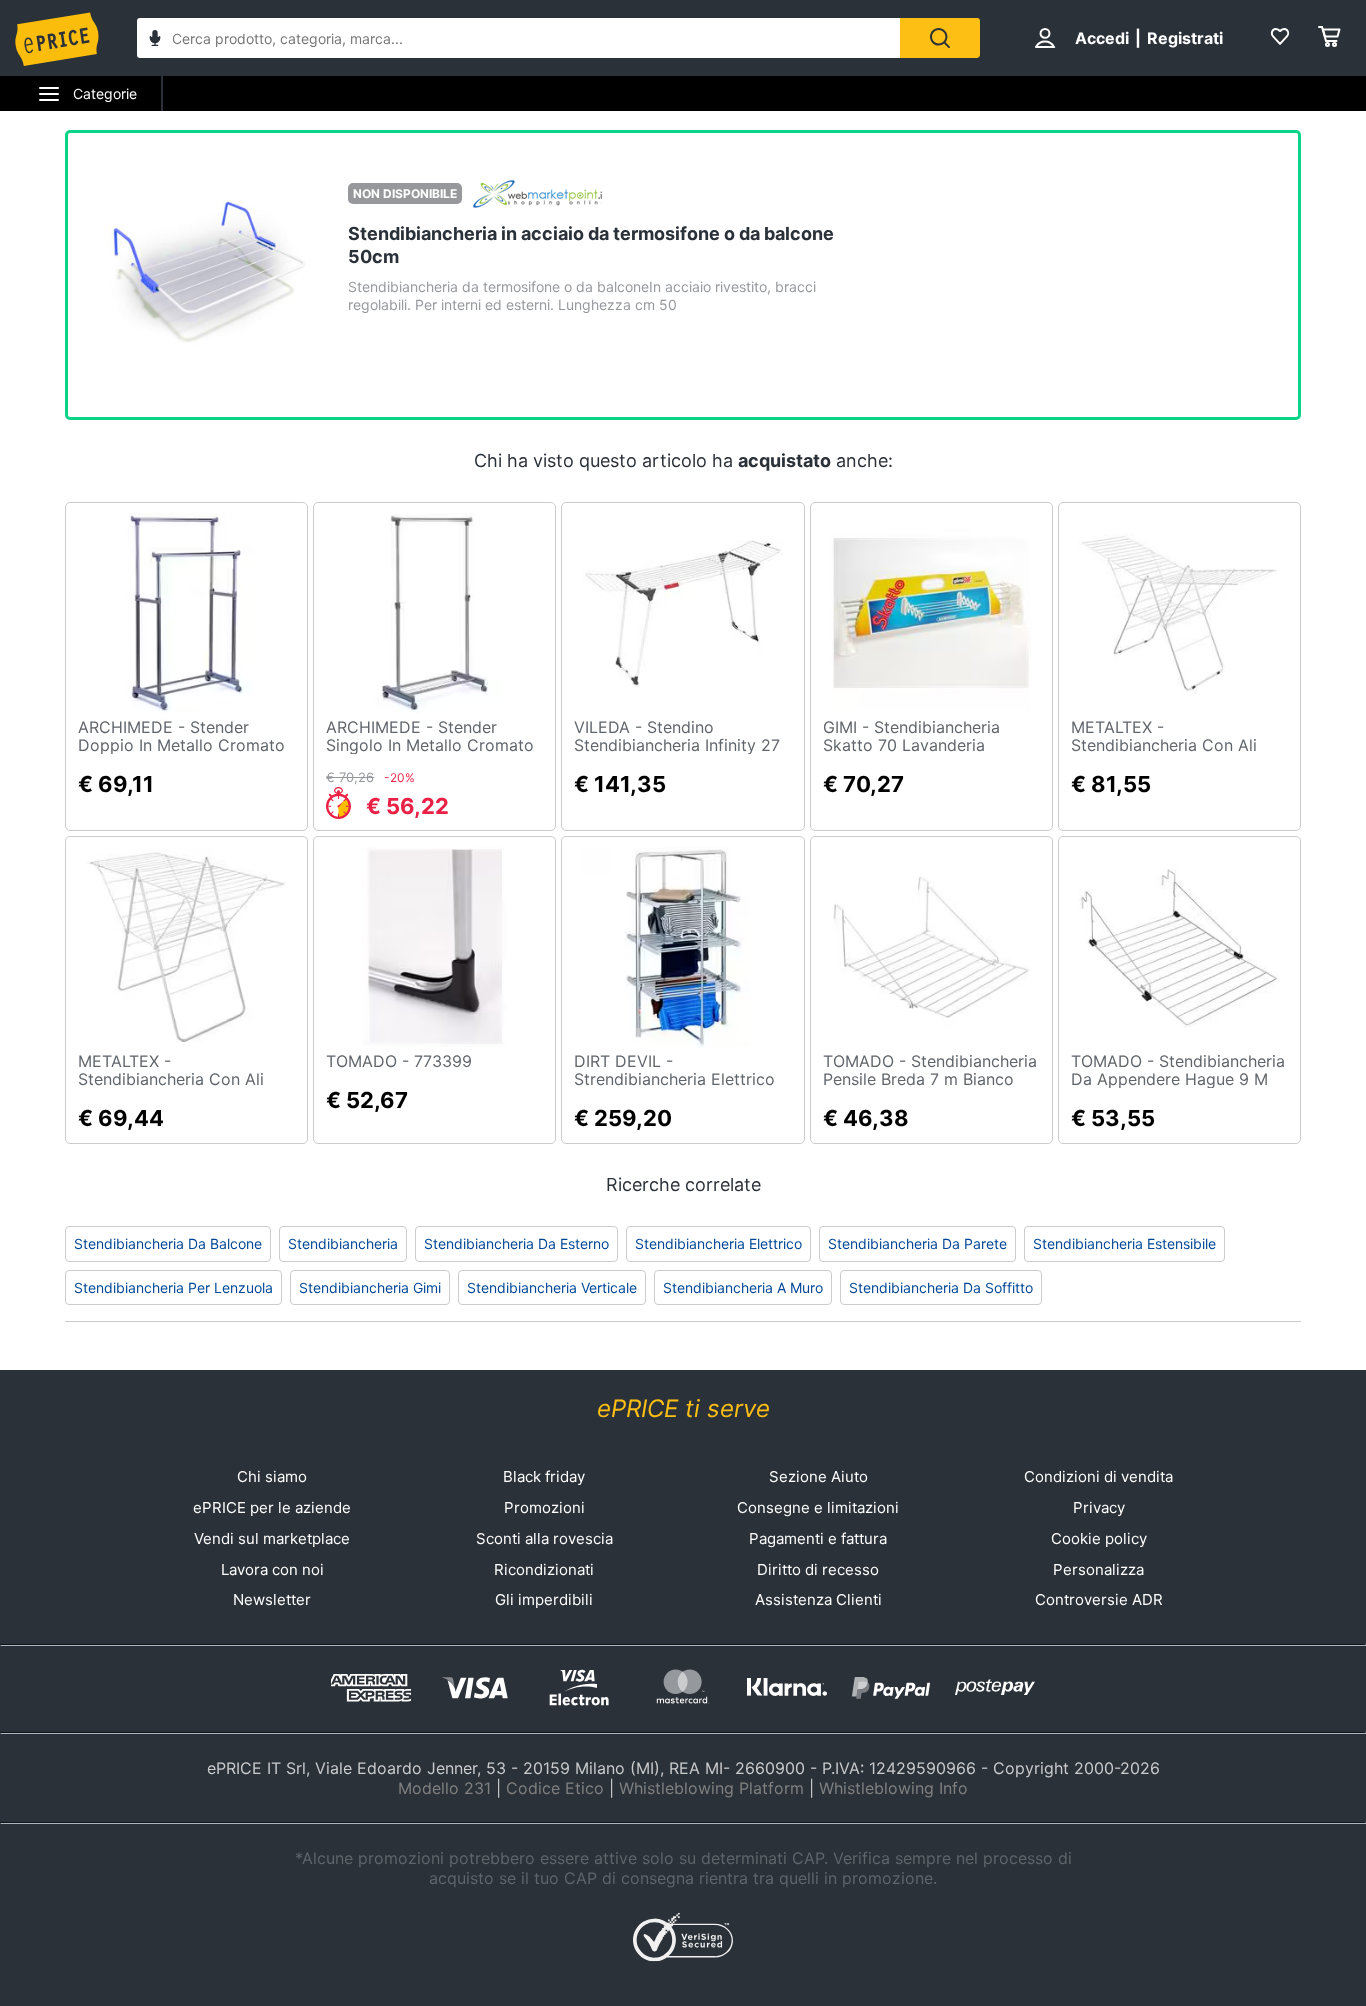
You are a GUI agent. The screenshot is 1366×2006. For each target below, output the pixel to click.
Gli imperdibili (544, 1599)
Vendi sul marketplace (272, 1538)
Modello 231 (444, 1788)
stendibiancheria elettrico (718, 1243)
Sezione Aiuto (818, 1476)
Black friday (544, 1476)
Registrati (1185, 38)
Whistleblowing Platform (711, 1788)
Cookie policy (1099, 1538)
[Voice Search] (155, 40)
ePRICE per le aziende (272, 1507)
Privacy (1099, 1507)
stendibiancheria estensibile (1124, 1243)
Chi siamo (272, 1476)
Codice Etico (555, 1788)
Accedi (1102, 38)
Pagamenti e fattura (818, 1538)
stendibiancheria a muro (743, 1287)
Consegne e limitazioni (818, 1507)
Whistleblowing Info (893, 1788)
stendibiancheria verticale (552, 1287)
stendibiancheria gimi (370, 1287)
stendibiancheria (343, 1243)
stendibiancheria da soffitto (941, 1287)
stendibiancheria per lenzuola (173, 1287)
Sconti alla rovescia (544, 1538)
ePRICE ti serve (683, 1408)
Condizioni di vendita (1098, 1476)
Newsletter (272, 1599)
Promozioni (544, 1507)
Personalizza (1098, 1569)
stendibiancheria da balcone (168, 1243)
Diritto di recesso (818, 1569)
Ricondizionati (544, 1569)
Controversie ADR (1099, 1599)
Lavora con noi (272, 1569)
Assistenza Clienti (818, 1599)
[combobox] (518, 38)
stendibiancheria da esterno (516, 1243)
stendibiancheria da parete (917, 1243)
